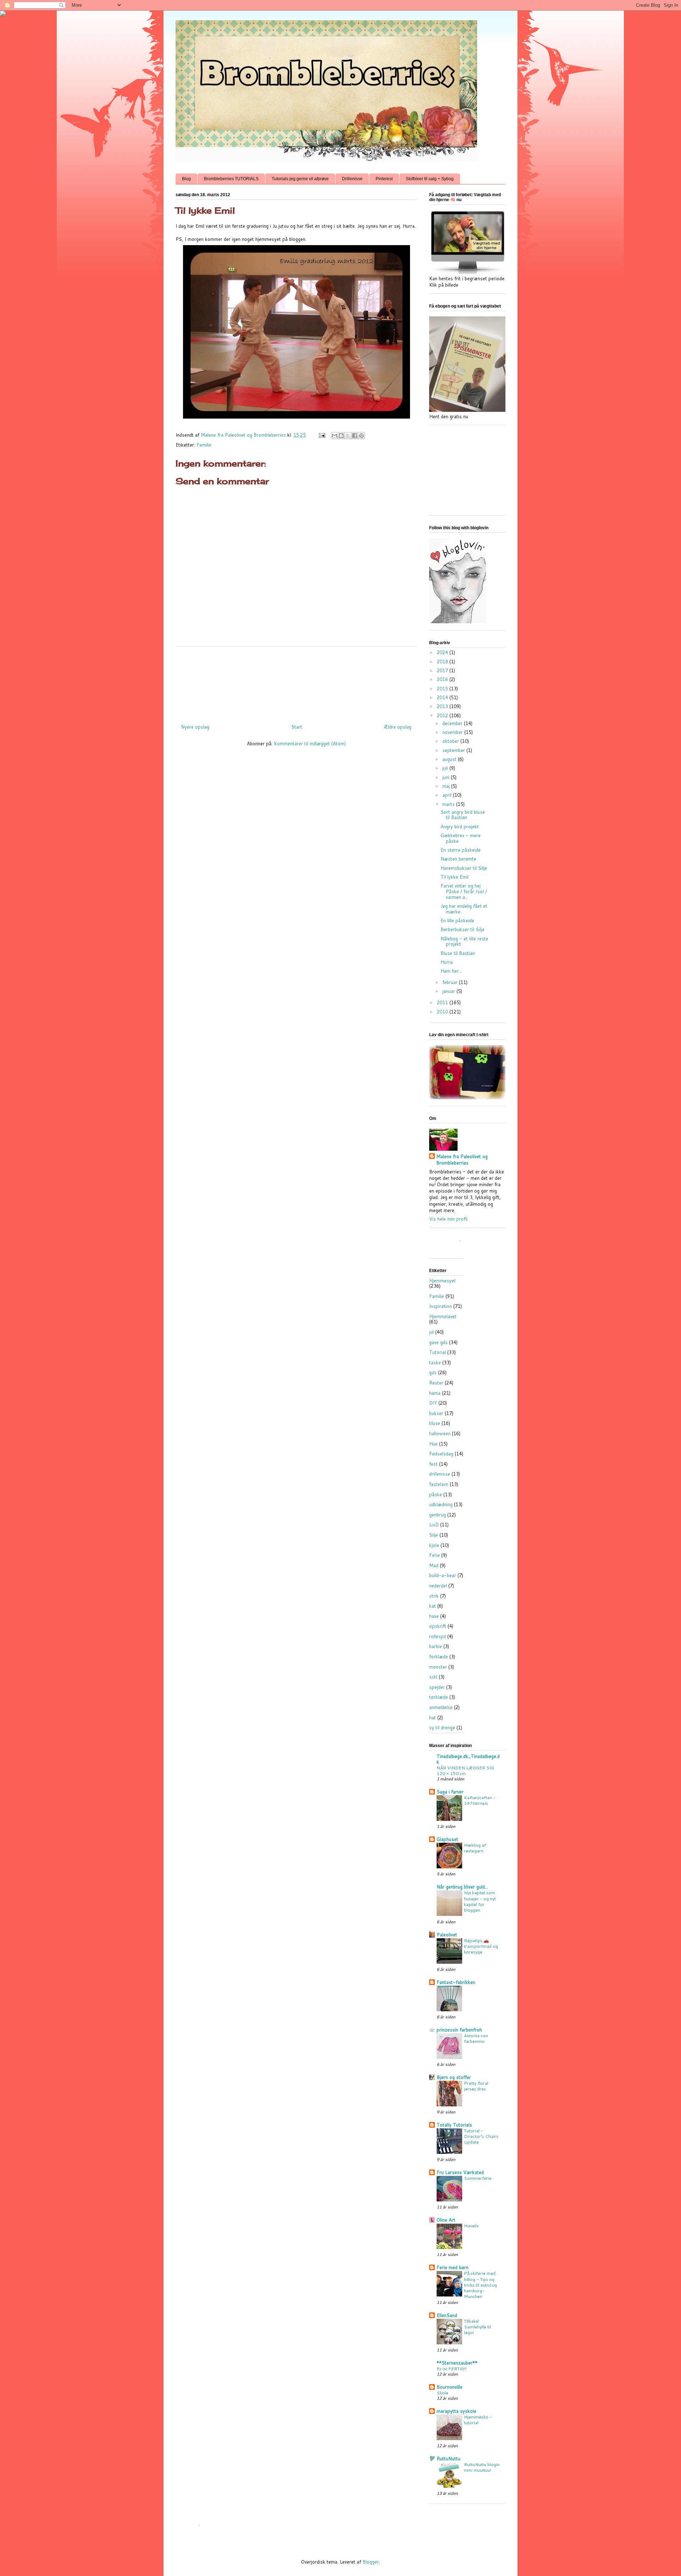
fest (433, 1464)
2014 (443, 697)
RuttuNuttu (449, 2459)
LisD (434, 1525)
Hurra (447, 962)
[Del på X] (348, 436)
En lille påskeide (457, 921)
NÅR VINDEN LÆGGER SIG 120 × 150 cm (465, 1770)
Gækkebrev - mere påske (461, 838)
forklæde (439, 1657)
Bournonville (450, 2387)
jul (431, 1332)
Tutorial (438, 1352)
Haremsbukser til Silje (464, 868)
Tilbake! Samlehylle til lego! (477, 2327)
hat (433, 1718)
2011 (443, 1002)
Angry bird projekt (460, 827)
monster (438, 1667)
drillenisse (440, 1474)
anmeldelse (441, 1707)
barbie (436, 1646)
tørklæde (439, 1697)
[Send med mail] (334, 436)
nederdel (438, 1586)
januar (449, 991)
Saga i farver (450, 1792)
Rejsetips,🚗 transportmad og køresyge (481, 1946)
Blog (186, 179)
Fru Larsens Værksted (460, 2172)
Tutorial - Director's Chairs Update (481, 2136)
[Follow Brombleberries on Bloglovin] (458, 621)
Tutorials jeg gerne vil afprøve (300, 179)
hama (435, 1393)
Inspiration (441, 1306)
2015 (443, 689)
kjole (434, 1545)
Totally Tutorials (454, 2125)
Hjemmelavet (443, 1316)
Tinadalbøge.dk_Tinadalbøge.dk (468, 1759)
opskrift (438, 1626)
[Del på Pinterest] (361, 436)
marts (449, 804)
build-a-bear (443, 1575)
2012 (443, 715)
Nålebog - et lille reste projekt (464, 941)
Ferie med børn (453, 2267)
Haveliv (471, 2226)
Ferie (434, 1555)
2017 (443, 670)
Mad (434, 1565)
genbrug (438, 1515)
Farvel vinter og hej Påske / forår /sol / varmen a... (464, 891)
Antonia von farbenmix (476, 2038)
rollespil (438, 1636)
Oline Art (446, 2220)
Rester (436, 1383)
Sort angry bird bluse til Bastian (463, 815)
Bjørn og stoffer (454, 2077)
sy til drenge (442, 1728)
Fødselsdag (441, 1454)
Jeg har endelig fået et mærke (464, 909)
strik (434, 1596)
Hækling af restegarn (475, 1848)
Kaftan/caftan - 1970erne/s (480, 1800)
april (448, 795)
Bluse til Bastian (458, 953)
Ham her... (451, 971)
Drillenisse (352, 179)
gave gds (438, 1342)
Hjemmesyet (442, 1281)
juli (446, 768)
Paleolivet (447, 1935)
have (434, 1616)
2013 (443, 706)
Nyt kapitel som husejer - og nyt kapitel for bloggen (480, 1901)
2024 (443, 652)
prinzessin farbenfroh (459, 2030)
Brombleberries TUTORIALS (231, 179)
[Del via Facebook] (355, 436)
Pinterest (384, 179)
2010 (443, 1012)
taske (435, 1362)
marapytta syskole (456, 2411)
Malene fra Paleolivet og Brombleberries (462, 1160)
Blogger (371, 2562)
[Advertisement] (305, 682)
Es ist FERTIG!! (452, 2368)
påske (436, 1494)
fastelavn (439, 1484)
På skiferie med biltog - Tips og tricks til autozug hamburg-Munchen (480, 2284)
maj (447, 786)
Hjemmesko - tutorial (478, 2420)
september (454, 750)
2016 (443, 679)
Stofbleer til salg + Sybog (430, 179)
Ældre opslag (398, 727)
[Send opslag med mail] (322, 435)
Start (297, 727)
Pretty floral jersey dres (476, 2086)
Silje (434, 1535)
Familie (204, 445)
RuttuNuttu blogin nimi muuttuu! (482, 2467)
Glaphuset (447, 1839)
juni (447, 777)
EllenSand (447, 2315)
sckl (433, 1677)
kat (433, 1606)
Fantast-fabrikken (456, 1982)
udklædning (441, 1504)
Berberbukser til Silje (463, 929)
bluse (435, 1423)
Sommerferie (478, 2178)
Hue (433, 1444)
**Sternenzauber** (457, 2363)
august (450, 759)
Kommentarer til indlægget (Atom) (310, 743)
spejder (437, 1687)
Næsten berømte (458, 859)
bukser (436, 1413)
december (453, 723)
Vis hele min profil (448, 1219)
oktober (451, 741)
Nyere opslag (195, 727)
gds (433, 1372)
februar (451, 982)
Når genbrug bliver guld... (462, 1887)
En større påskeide (461, 850)
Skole (442, 2393)
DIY (433, 1403)
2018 (443, 662)
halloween (440, 1433)
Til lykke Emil (455, 877)
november (453, 732)
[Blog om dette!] (341, 436)
